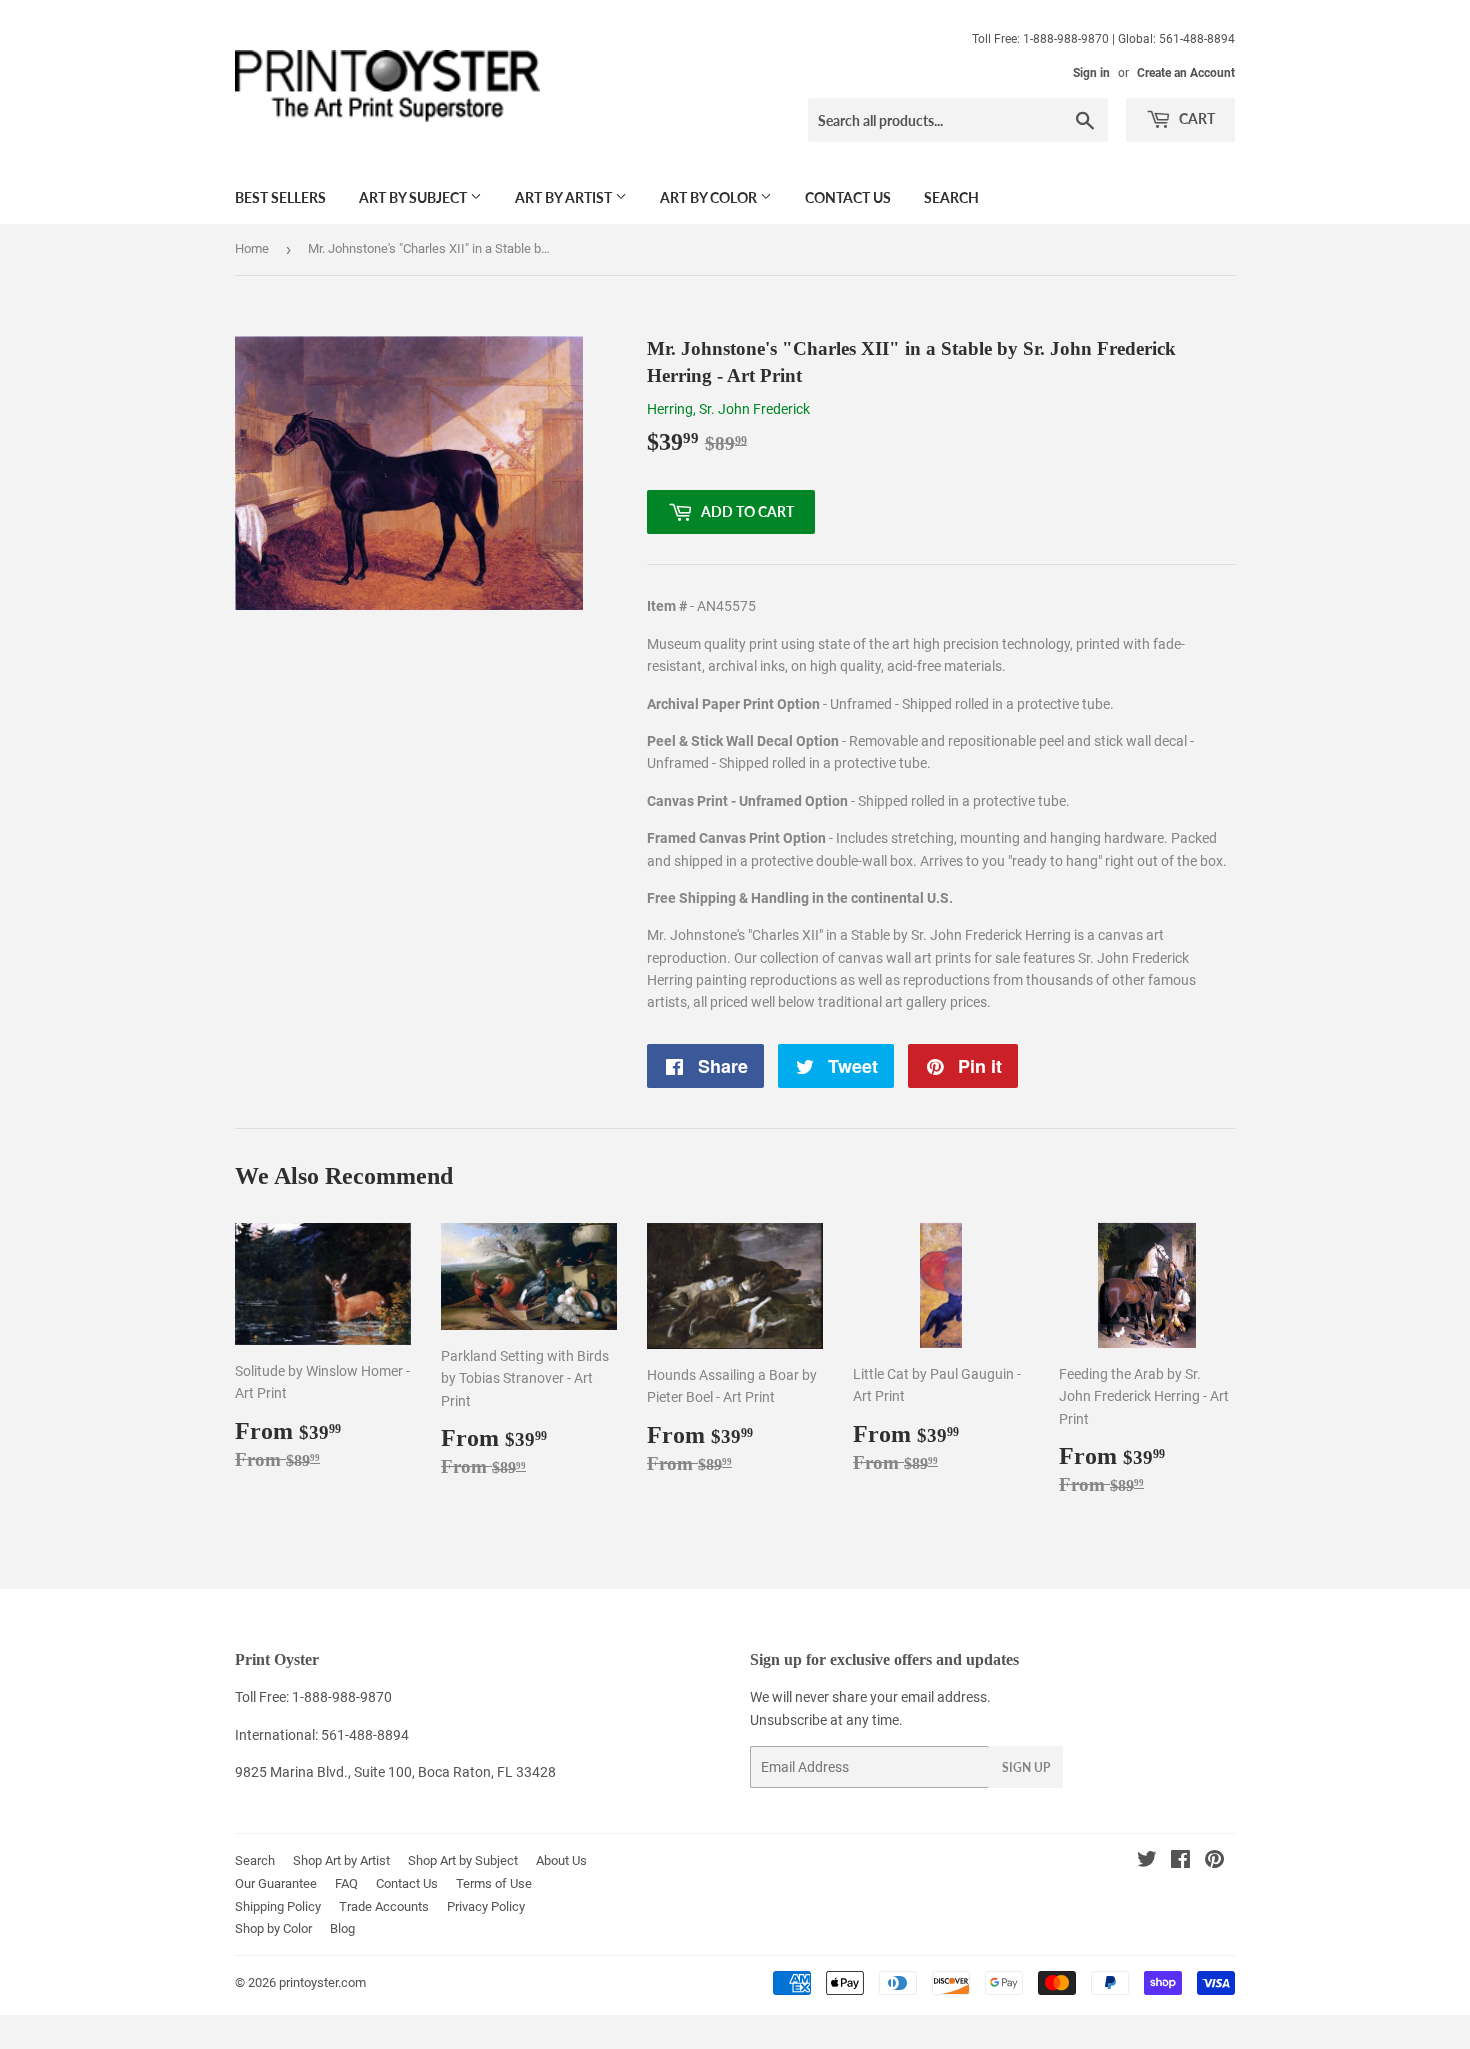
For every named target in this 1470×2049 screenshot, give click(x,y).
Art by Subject (414, 197)
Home (252, 248)
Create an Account (1186, 73)
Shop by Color (273, 1928)
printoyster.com (322, 1982)
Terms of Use (494, 1883)
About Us (561, 1860)
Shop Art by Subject (463, 1860)
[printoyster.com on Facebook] (1180, 1862)
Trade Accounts (384, 1906)
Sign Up (1026, 1767)
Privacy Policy (486, 1906)
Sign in (1091, 73)
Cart (1195, 118)
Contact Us (848, 197)
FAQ (346, 1883)
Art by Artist (565, 197)
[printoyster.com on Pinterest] (1214, 1862)
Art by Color (710, 197)
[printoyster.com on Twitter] (1147, 1862)
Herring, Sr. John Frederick (728, 409)
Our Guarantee (276, 1883)
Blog (342, 1928)
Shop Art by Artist (341, 1860)
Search (951, 197)
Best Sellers (280, 197)
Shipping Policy (278, 1906)
